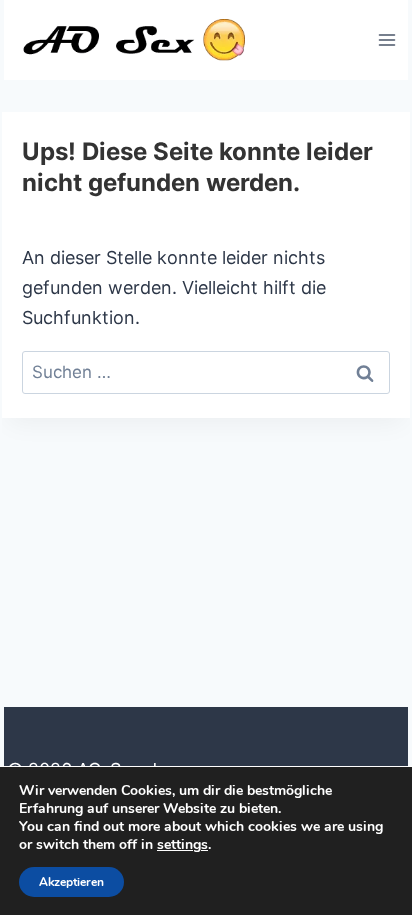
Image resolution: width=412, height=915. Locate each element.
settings (182, 845)
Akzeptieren (71, 882)
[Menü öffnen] (386, 39)
